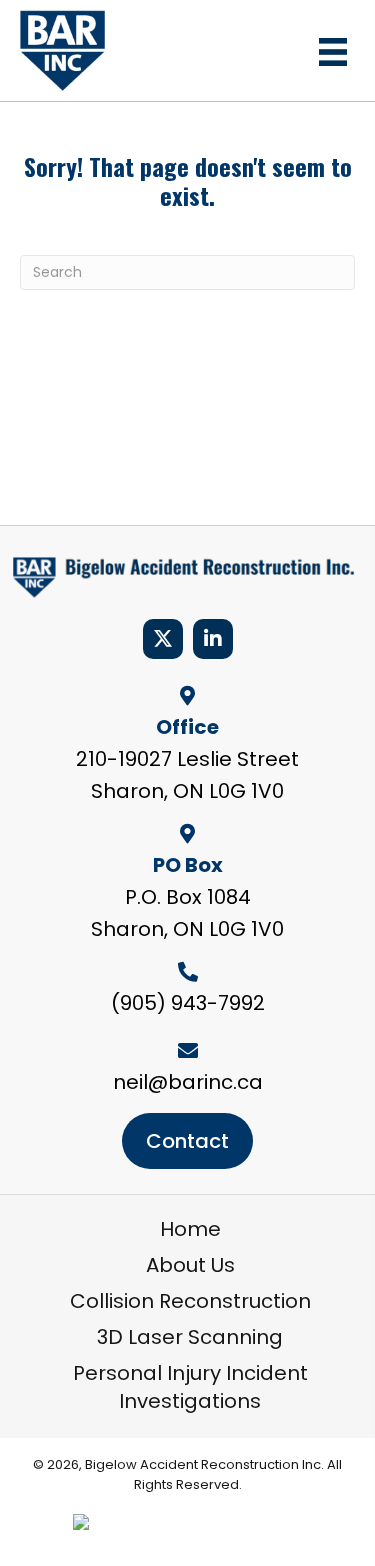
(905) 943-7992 (188, 1003)
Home (190, 1229)
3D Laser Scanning (190, 1337)
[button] (163, 639)
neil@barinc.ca (188, 1082)
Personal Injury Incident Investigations (190, 1387)
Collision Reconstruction (190, 1301)
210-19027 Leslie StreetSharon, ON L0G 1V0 (187, 775)
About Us (190, 1265)
